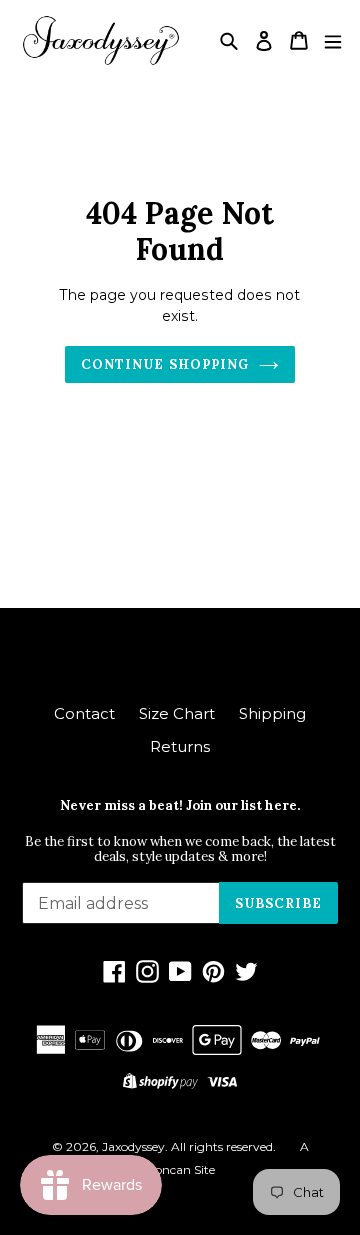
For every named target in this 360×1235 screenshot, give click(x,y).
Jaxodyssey (133, 1146)
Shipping (272, 713)
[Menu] (333, 40)
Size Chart (177, 713)
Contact (84, 713)
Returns (180, 746)
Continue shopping (165, 364)
